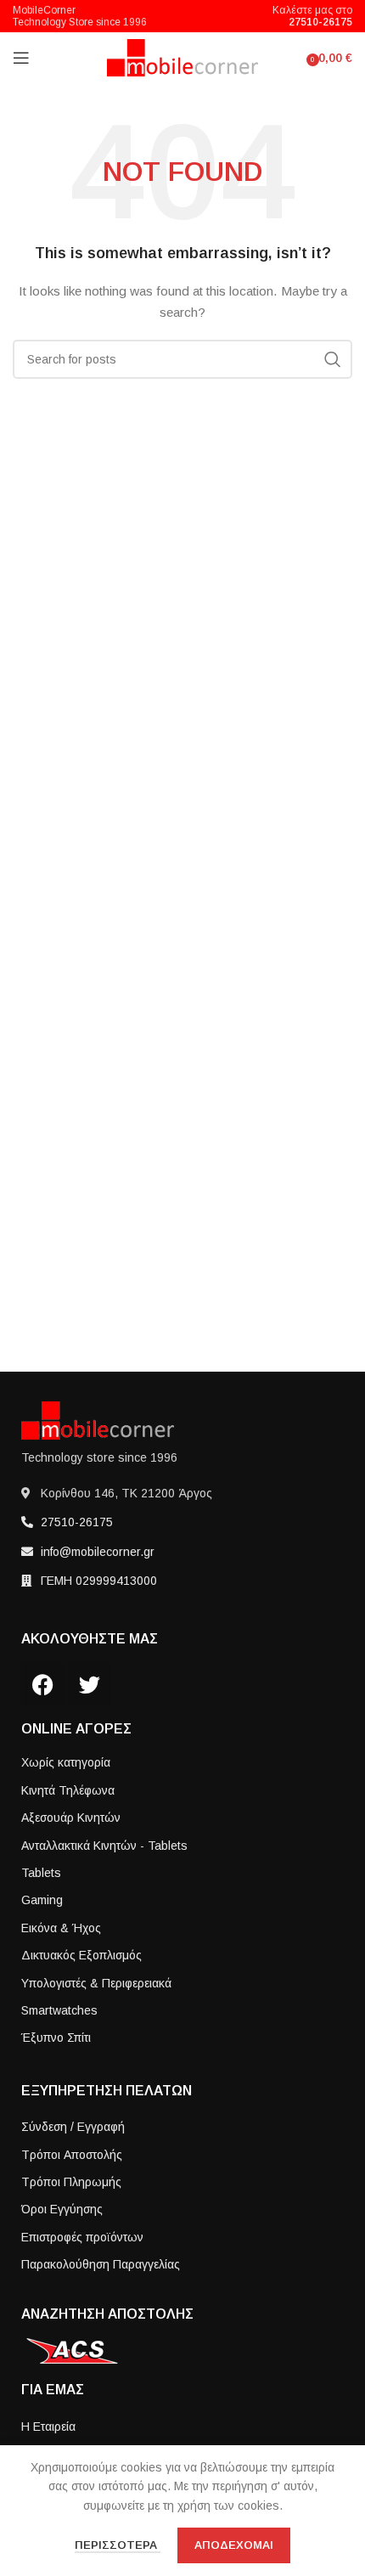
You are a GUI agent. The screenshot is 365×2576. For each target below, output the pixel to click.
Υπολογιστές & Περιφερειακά (96, 1983)
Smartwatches (59, 2010)
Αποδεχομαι (234, 2545)
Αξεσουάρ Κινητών (71, 1818)
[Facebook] (42, 1684)
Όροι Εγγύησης (62, 2209)
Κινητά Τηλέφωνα (68, 1790)
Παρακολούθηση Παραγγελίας (101, 2264)
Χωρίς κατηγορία (66, 1762)
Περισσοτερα (118, 2545)
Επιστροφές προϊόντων (82, 2237)
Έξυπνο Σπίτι (56, 2038)
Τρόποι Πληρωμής (71, 2182)
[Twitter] (89, 1684)
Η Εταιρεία (48, 2427)
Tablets (41, 1873)
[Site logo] (183, 57)
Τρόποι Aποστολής (72, 2155)
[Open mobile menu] (21, 58)
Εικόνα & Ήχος (61, 1928)
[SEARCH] (333, 359)
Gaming (42, 1900)
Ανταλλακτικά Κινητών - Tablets (104, 1846)
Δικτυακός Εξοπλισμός (81, 1955)
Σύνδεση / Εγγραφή (73, 2127)
